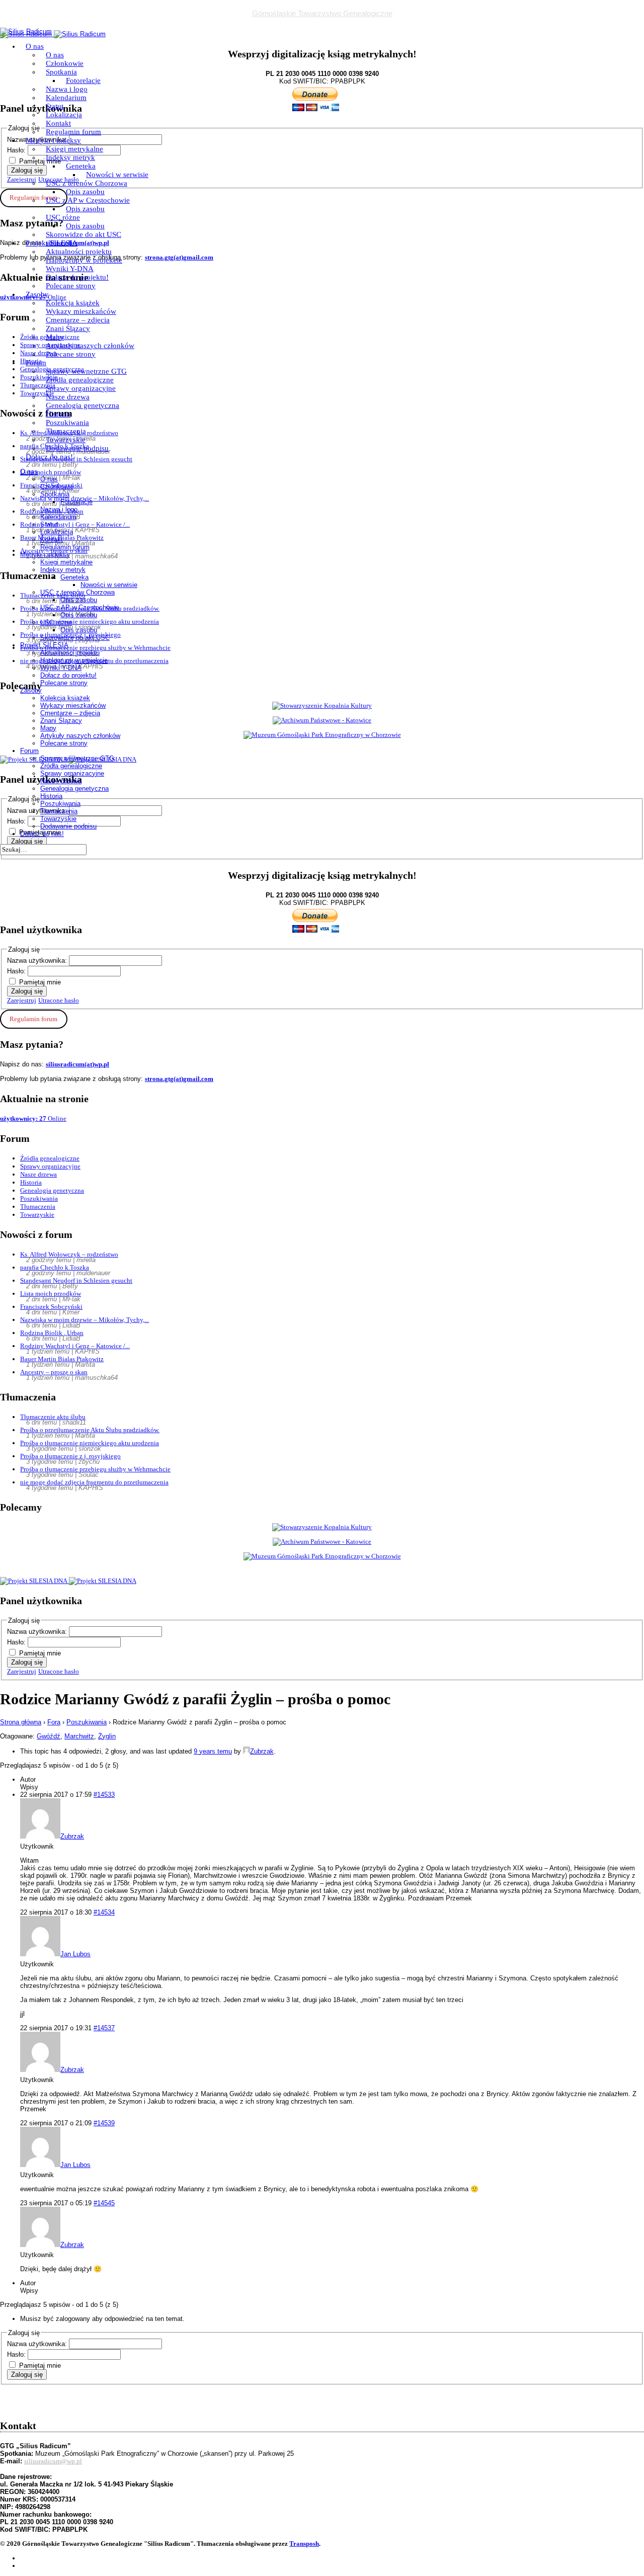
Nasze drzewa (68, 397)
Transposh (304, 2544)
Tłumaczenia (66, 431)
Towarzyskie (66, 440)
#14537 (104, 2028)
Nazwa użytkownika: (38, 961)
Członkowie (65, 63)
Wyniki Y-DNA (70, 269)
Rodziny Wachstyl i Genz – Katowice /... (75, 1346)
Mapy (55, 337)
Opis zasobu (85, 192)
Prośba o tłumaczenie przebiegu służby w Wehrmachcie (95, 1469)
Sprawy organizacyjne (81, 388)
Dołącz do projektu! (77, 277)
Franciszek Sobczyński (51, 1307)
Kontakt (58, 123)
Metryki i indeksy (53, 140)
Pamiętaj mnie (40, 982)
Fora (54, 1722)
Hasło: (17, 971)
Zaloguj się (27, 991)
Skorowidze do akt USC (84, 234)
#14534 (104, 1912)
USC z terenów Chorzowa (87, 183)
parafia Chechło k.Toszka (55, 1267)
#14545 (104, 2203)
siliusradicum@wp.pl (53, 2461)
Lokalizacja (64, 115)
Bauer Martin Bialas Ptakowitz (62, 1359)
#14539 (104, 2123)
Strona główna (21, 1722)
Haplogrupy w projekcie (84, 260)
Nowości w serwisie (117, 175)
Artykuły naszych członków (90, 346)
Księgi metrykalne (74, 149)
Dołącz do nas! (49, 457)
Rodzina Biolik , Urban (52, 1333)
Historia (58, 414)
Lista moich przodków (51, 1294)
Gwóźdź (49, 1736)
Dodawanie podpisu (77, 448)
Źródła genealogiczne (80, 380)
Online (33, 1118)
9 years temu (213, 1751)
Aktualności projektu (79, 252)
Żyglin (107, 1736)
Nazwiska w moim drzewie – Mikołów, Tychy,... (85, 1320)
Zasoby (37, 294)
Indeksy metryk (70, 157)
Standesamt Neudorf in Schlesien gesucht (76, 1280)
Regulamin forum (73, 132)
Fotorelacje (83, 80)
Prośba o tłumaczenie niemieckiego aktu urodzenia (90, 1443)
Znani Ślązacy (68, 328)
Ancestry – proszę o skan (54, 1372)
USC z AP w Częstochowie (88, 200)
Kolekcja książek (73, 303)
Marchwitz (79, 1736)
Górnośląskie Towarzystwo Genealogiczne (322, 13)
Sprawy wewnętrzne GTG (86, 371)
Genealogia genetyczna (83, 405)
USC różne (63, 217)
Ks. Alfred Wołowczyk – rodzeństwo (69, 1254)
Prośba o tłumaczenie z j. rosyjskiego (70, 1456)
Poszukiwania (67, 423)
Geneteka (81, 166)
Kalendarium (66, 98)
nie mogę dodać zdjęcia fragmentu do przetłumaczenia (94, 1482)
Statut (55, 106)
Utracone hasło (59, 1000)
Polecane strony (71, 286)
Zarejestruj (22, 1000)
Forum (36, 363)
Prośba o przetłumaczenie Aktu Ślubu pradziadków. (90, 1430)
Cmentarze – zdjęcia (78, 320)
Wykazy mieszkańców (81, 311)
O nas (35, 46)
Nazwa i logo (67, 89)
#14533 (104, 1795)
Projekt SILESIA (52, 243)
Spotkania (61, 72)
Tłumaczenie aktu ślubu (53, 1417)
